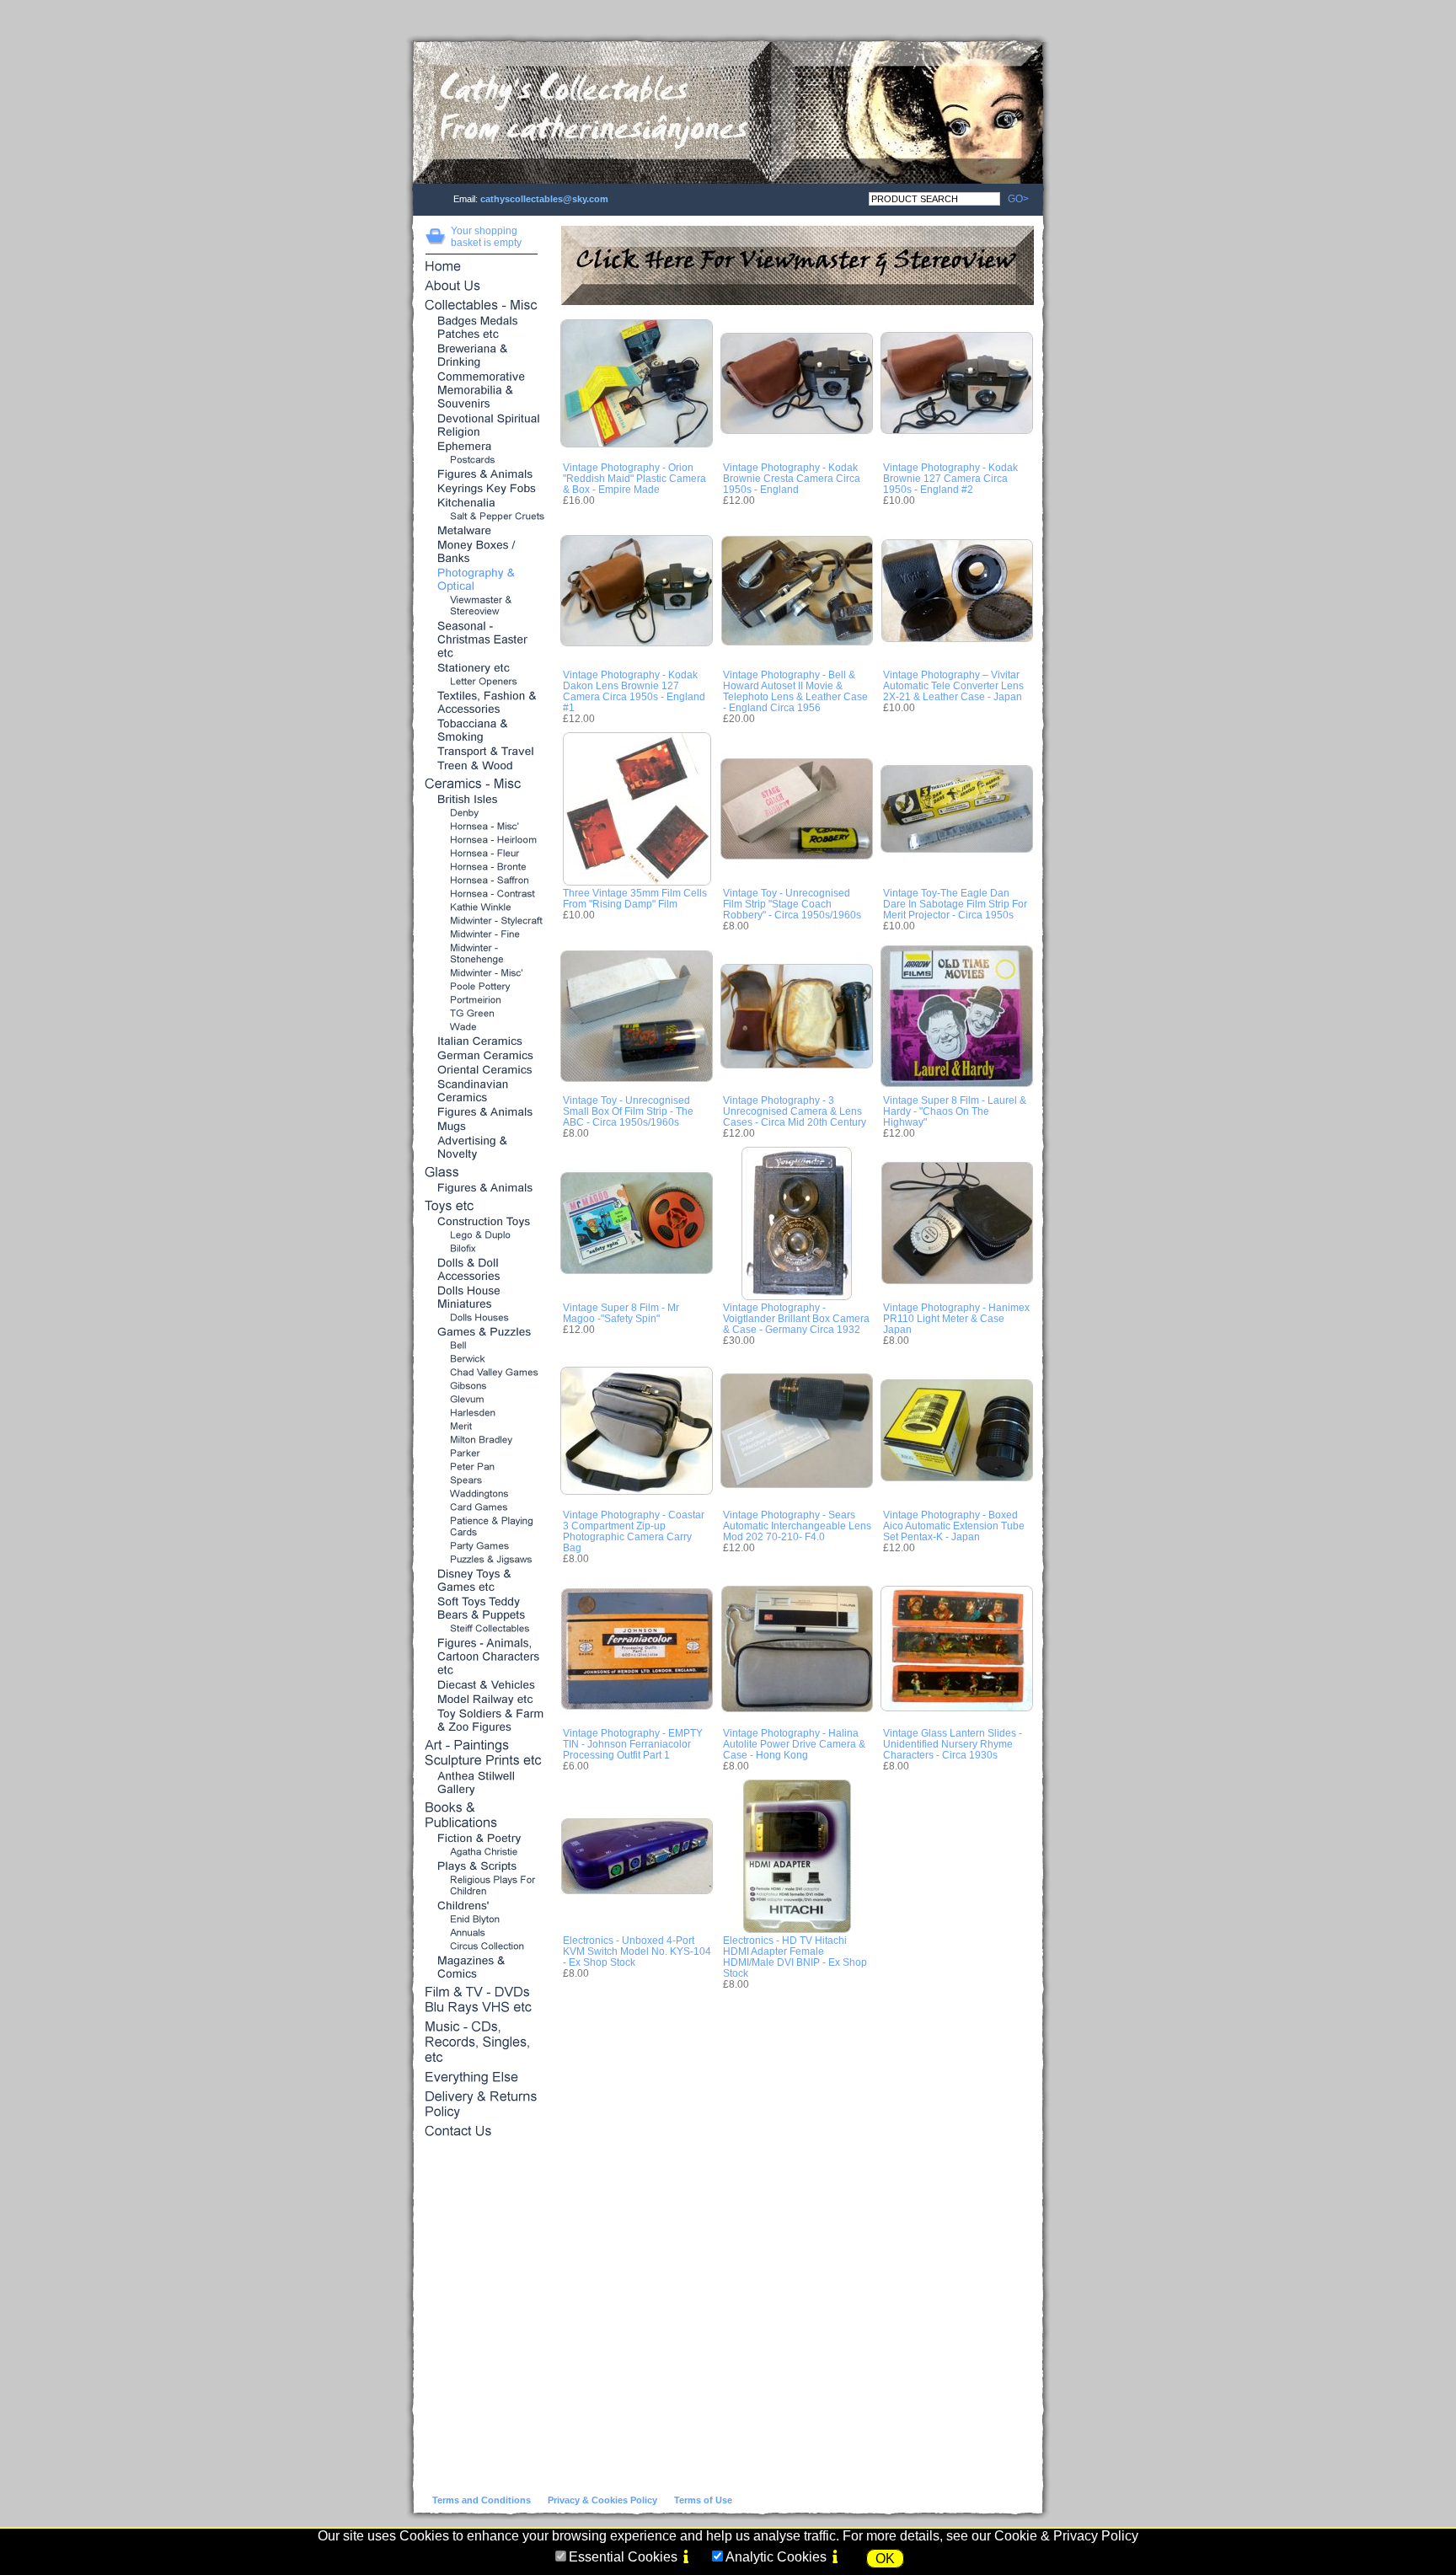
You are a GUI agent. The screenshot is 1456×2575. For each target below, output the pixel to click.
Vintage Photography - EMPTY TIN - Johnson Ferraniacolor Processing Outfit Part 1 (633, 1744)
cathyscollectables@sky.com (544, 199)
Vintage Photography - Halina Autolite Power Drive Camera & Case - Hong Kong (794, 1744)
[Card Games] (482, 1508)
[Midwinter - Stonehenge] (482, 954)
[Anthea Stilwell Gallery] (482, 1783)
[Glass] (482, 1173)
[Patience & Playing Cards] (482, 1527)
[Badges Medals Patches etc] (482, 328)
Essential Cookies (623, 2557)
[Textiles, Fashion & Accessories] (482, 703)
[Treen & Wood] (482, 766)
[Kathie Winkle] (482, 908)
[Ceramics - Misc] (482, 785)
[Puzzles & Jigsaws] (482, 1560)
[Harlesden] (482, 1413)
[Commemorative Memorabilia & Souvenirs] (482, 391)
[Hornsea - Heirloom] (482, 840)
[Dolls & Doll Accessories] (482, 1270)
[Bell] (482, 1346)
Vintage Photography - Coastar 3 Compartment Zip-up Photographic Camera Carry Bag (634, 1531)
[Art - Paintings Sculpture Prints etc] (482, 1754)
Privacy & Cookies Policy (602, 2500)
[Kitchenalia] (482, 503)
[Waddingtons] (482, 1494)
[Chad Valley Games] (482, 1373)
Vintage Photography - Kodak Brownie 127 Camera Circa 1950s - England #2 (950, 478)
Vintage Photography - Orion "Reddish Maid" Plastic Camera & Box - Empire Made (634, 478)
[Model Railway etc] (482, 1700)
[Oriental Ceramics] (482, 1071)
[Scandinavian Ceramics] (482, 1092)
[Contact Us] (482, 2132)
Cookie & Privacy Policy (1066, 2536)
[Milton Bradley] (482, 1440)
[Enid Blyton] (482, 1920)
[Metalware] (482, 531)
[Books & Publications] (482, 1816)
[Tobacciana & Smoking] (482, 731)
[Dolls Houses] (482, 1318)
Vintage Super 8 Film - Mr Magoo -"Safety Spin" (621, 1313)
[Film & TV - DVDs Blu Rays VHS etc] (482, 2001)
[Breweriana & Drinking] (482, 356)
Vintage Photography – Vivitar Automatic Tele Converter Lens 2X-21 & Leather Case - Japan (953, 685)
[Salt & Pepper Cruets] (482, 517)
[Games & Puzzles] (482, 1333)
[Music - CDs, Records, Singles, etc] (482, 2043)
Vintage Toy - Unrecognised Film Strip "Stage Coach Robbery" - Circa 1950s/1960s (792, 904)
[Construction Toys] (482, 1222)
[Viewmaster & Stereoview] (482, 606)
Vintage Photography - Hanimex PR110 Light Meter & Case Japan (956, 1318)
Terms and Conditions (482, 2500)
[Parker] (482, 1454)
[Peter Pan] (482, 1467)
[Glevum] (482, 1400)
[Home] (482, 268)
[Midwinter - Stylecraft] (482, 921)
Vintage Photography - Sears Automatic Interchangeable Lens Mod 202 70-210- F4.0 (797, 1526)
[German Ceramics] (482, 1056)
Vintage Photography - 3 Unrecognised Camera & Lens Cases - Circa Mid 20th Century (795, 1111)
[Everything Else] (482, 2078)
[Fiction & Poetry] (482, 1839)
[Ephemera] (482, 447)
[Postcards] (482, 460)
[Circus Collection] (482, 1947)
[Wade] (482, 1028)
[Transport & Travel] (482, 752)
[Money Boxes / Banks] (482, 552)
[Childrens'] (482, 1906)
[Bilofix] (482, 1249)
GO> (1014, 198)
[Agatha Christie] (482, 1852)
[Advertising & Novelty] (482, 1148)
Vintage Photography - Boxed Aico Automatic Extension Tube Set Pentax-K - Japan (954, 1526)
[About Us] (482, 287)
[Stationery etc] (482, 669)
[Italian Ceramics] (482, 1042)
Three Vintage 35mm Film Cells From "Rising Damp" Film (635, 898)
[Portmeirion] (482, 1001)
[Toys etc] (482, 1207)
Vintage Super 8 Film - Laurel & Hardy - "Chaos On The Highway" (955, 1111)
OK (885, 2559)
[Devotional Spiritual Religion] (482, 426)
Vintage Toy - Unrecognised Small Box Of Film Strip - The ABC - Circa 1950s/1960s (628, 1111)
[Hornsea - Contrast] (482, 894)
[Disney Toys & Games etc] (482, 1581)
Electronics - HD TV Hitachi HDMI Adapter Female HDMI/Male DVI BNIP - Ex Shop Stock (795, 1957)
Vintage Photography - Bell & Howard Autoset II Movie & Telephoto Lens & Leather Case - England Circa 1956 (795, 691)
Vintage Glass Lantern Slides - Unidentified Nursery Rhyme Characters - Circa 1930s (953, 1744)
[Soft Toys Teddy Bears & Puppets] (482, 1609)
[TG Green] (482, 1014)
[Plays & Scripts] (482, 1867)
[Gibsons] (482, 1387)
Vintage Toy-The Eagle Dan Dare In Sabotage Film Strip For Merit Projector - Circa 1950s (955, 904)
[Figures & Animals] (482, 475)
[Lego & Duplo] (482, 1236)
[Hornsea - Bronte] (482, 867)
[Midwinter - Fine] (482, 935)
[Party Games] (482, 1547)
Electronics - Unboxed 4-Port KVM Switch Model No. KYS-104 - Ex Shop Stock (637, 1951)
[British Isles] (482, 800)
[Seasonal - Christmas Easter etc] (482, 640)
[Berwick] (482, 1360)
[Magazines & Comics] (482, 1968)
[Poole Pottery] (482, 987)
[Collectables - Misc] (482, 306)
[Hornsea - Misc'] (482, 827)
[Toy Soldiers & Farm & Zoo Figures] (482, 1721)
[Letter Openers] (482, 682)
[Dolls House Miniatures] (482, 1298)
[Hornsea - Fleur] (482, 854)
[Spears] (482, 1481)
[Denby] (482, 814)
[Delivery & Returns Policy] (482, 2105)
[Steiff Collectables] (482, 1629)
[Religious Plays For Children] (482, 1886)
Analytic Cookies (776, 2557)
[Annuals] (482, 1933)
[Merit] (482, 1427)
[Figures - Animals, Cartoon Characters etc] (482, 1657)
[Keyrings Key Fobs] (482, 489)
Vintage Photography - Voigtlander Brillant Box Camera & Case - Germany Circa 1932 (796, 1318)
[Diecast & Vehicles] (482, 1686)
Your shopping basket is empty (486, 237)
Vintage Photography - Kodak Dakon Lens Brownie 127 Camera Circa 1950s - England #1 (634, 691)
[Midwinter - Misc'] (482, 974)
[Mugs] (482, 1127)
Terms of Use (703, 2500)
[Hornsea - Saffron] (482, 881)
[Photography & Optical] (482, 580)
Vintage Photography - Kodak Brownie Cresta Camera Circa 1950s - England (792, 478)
